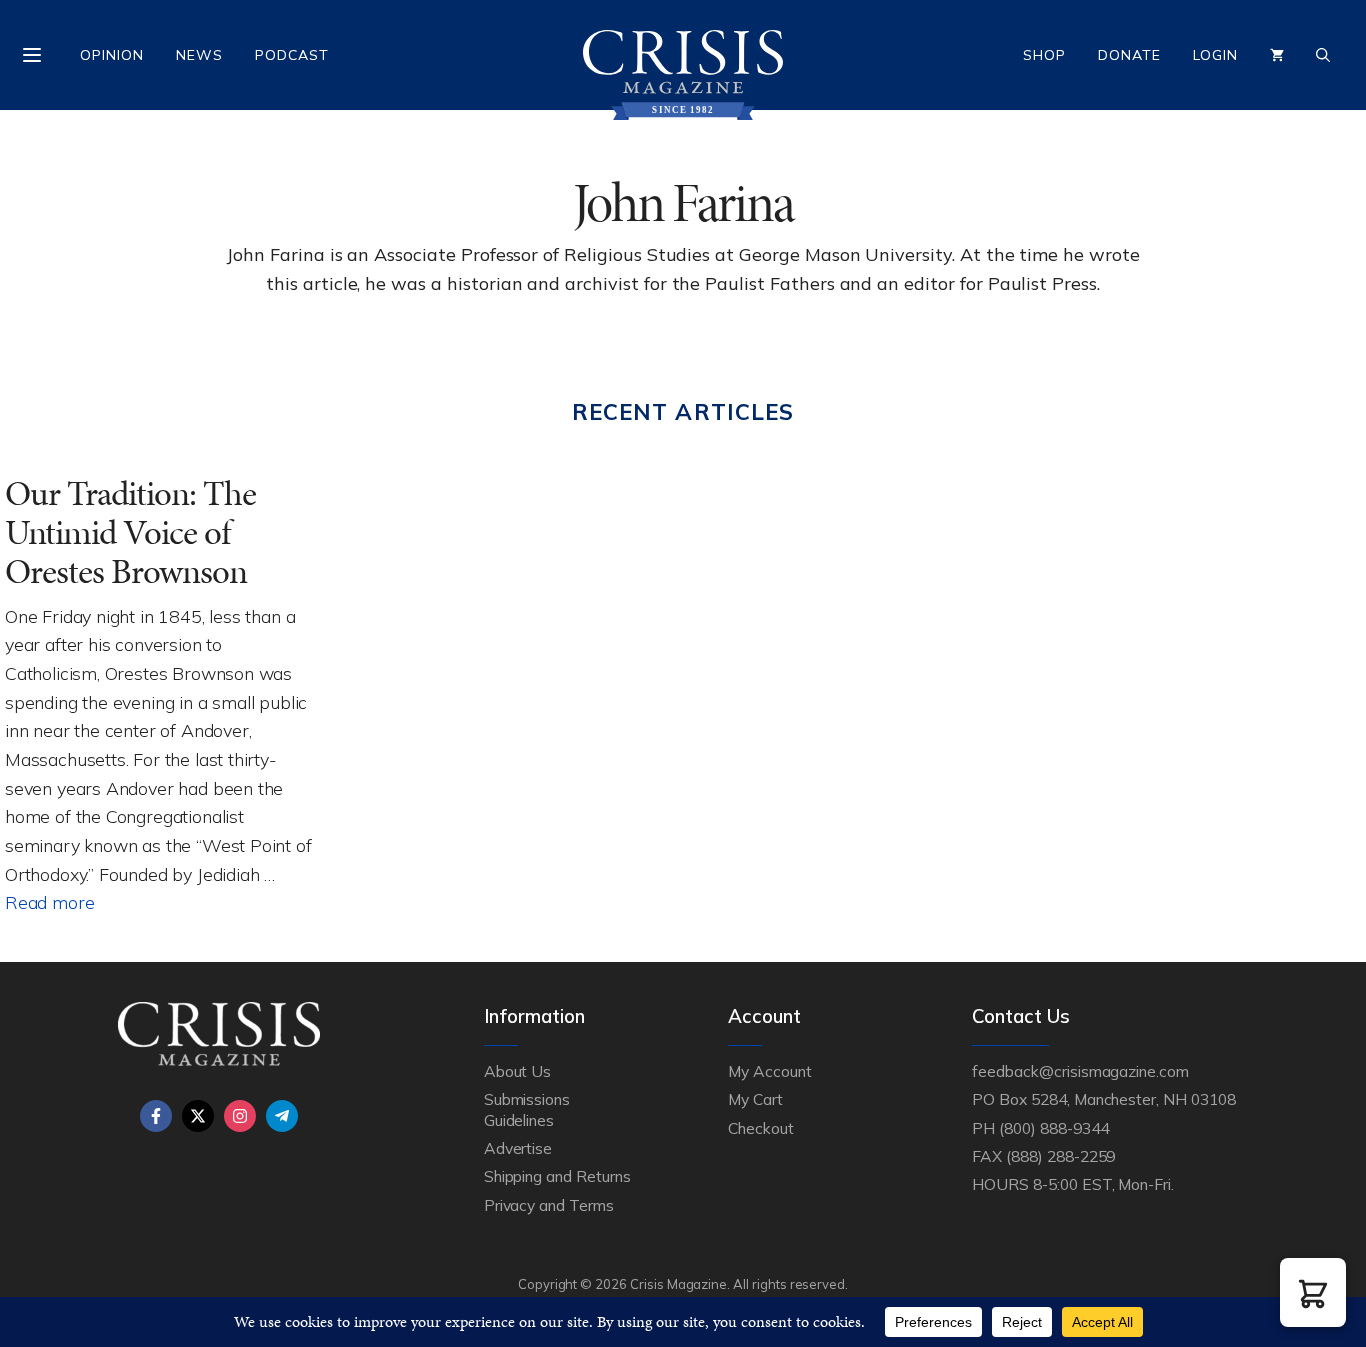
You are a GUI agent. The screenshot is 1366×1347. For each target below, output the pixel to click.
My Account (770, 1071)
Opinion (112, 55)
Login (1215, 55)
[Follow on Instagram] (240, 1116)
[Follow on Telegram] (282, 1116)
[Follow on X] (198, 1116)
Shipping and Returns (557, 1176)
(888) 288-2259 (1060, 1156)
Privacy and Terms (549, 1205)
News (199, 55)
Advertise (518, 1148)
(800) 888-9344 (1053, 1128)
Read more (49, 902)
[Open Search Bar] (1323, 55)
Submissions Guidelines (527, 1109)
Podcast (292, 55)
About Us (518, 1071)
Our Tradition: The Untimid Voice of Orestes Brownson (130, 532)
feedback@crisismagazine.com (1080, 1071)
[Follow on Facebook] (156, 1116)
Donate (1129, 55)
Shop (1044, 55)
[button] (1313, 1292)
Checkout (761, 1128)
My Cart (755, 1099)
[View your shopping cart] (1277, 55)
